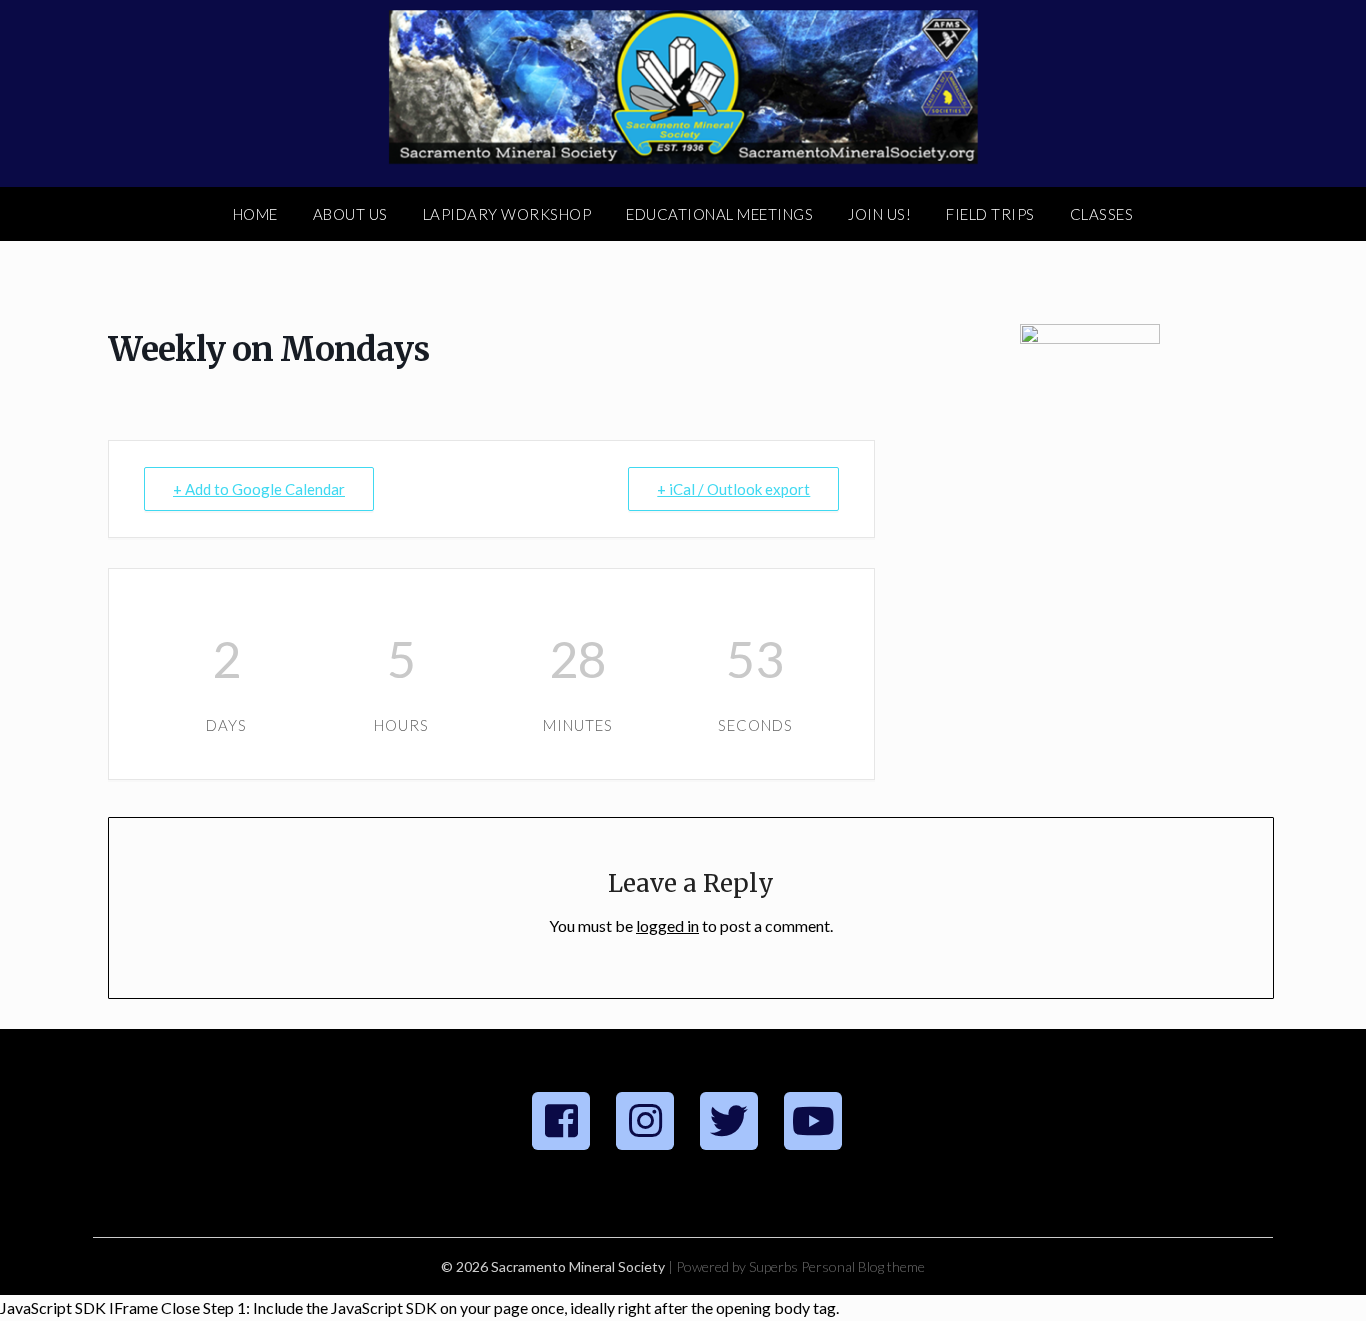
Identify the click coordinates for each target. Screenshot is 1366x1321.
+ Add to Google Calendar (259, 489)
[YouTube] (813, 1121)
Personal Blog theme (863, 1266)
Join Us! (879, 214)
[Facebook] (561, 1121)
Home (255, 214)
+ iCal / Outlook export (733, 489)
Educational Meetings (719, 214)
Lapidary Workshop (507, 214)
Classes (1102, 214)
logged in (667, 925)
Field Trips (990, 214)
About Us (350, 214)
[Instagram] (645, 1121)
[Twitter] (729, 1121)
